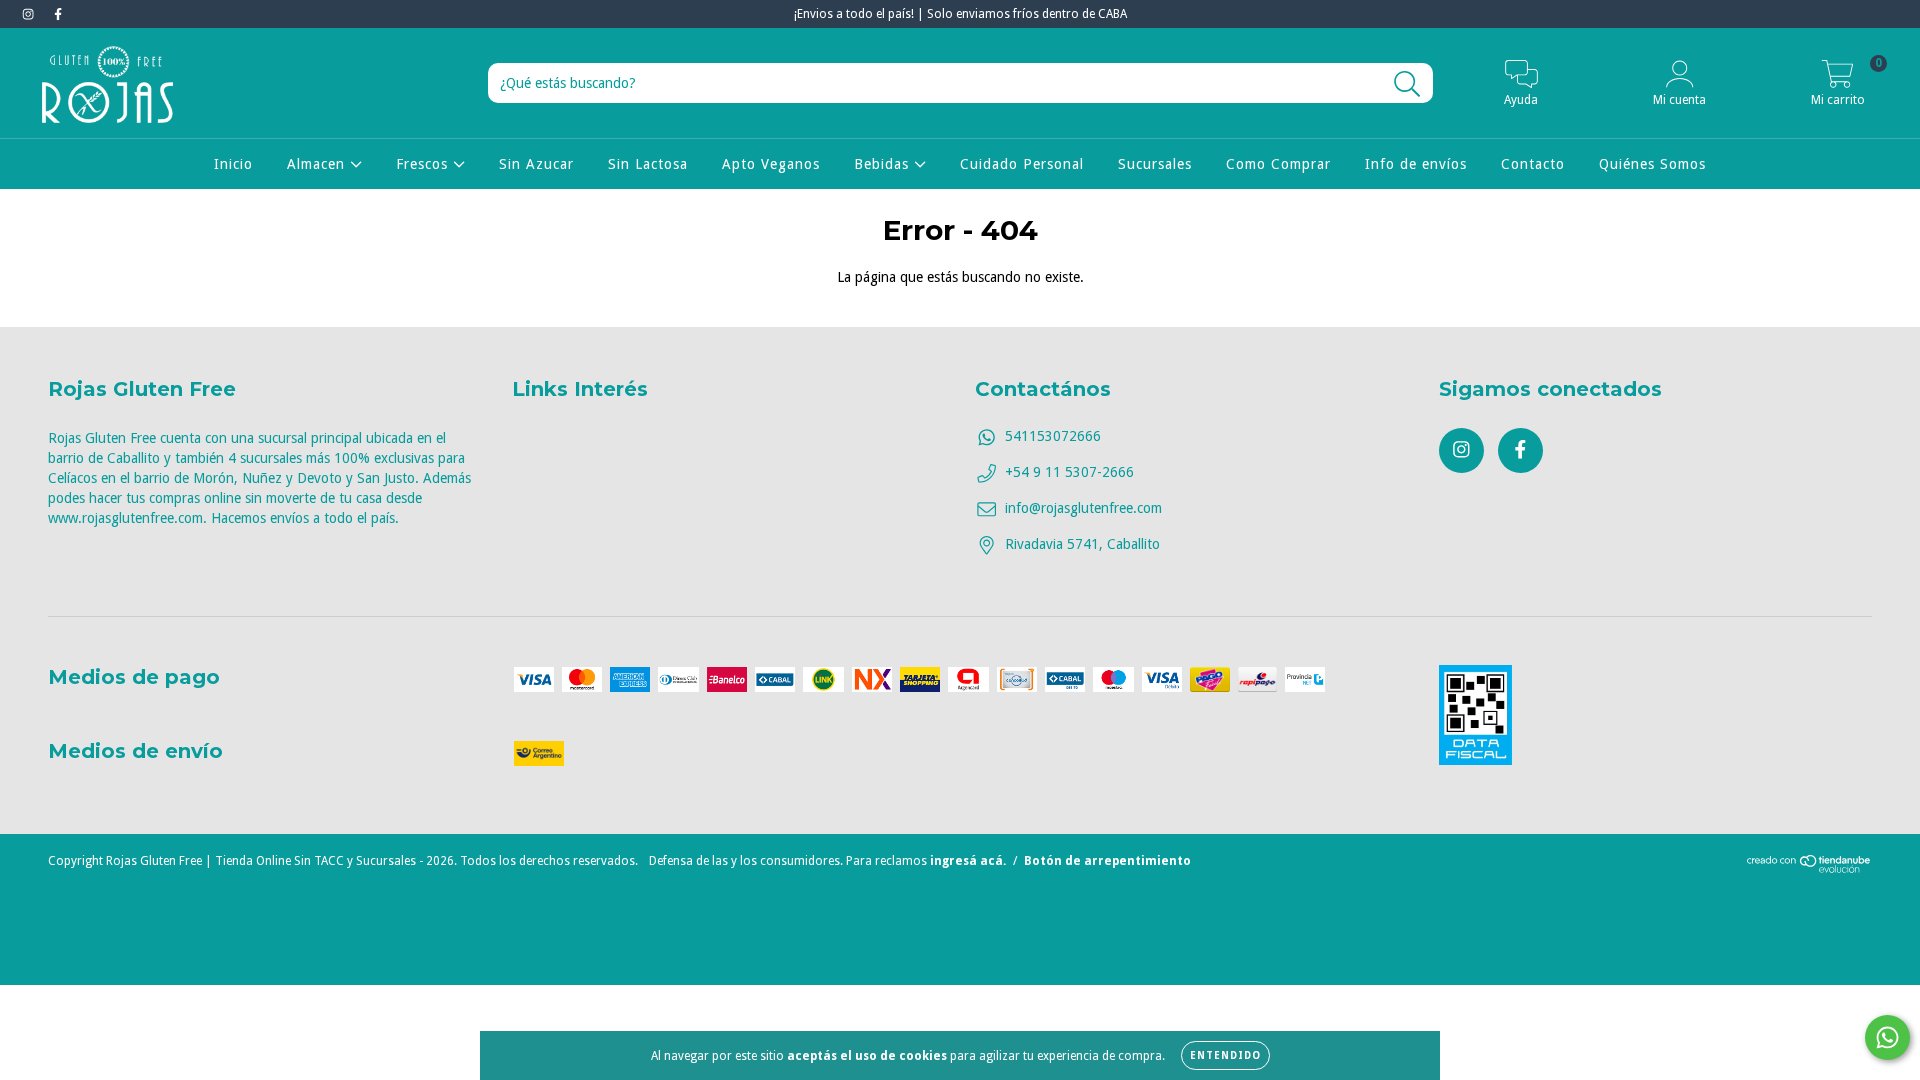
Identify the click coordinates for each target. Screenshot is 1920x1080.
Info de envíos (1416, 164)
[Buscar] (1407, 84)
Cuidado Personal (1022, 164)
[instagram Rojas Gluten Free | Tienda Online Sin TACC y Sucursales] (30, 14)
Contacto (1533, 164)
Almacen (318, 164)
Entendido (1225, 1055)
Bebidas (884, 164)
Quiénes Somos (1652, 164)
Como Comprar (1278, 164)
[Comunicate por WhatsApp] (1887, 1037)
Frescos (424, 164)
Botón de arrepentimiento (1107, 861)
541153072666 (1053, 436)
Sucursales (1155, 164)
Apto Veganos (771, 164)
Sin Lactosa (648, 164)
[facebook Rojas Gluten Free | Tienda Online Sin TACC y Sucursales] (58, 14)
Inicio (233, 164)
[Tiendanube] (1809, 869)
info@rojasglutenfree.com (1083, 508)
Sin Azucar (536, 164)
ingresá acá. (968, 861)
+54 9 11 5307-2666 (1069, 472)
